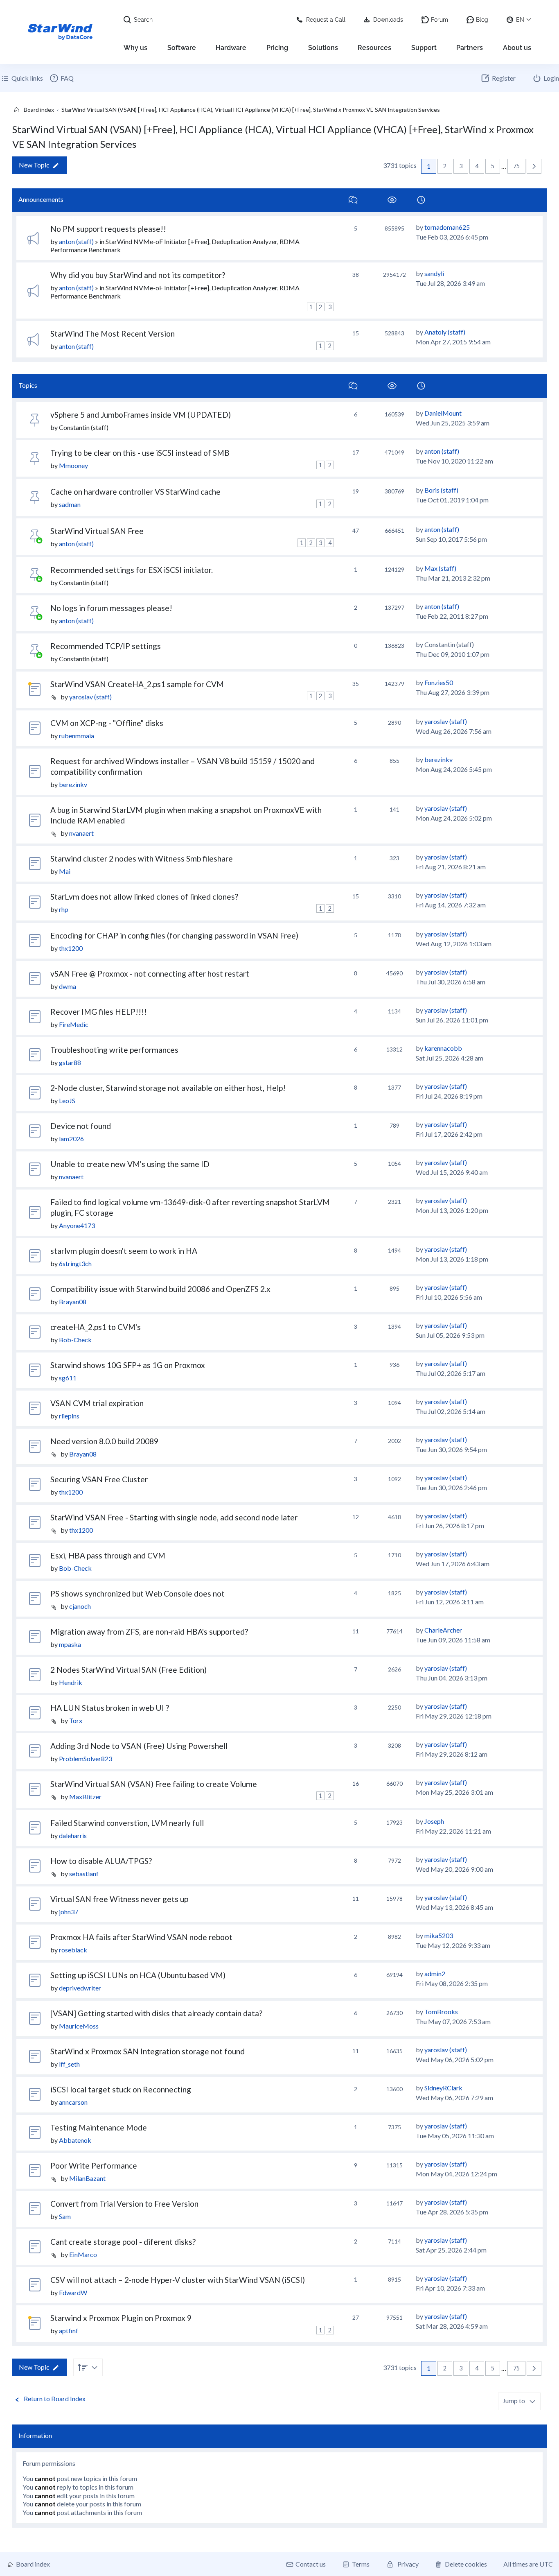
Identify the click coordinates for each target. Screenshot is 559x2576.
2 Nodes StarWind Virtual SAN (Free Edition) (128, 1670)
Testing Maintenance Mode (99, 2127)
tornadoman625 (447, 227)
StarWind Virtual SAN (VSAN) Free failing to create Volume (154, 1784)
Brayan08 (73, 1302)
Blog (482, 20)
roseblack (73, 1950)
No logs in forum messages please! (111, 608)
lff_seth (69, 2064)
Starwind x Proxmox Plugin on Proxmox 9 (121, 2318)
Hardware (231, 48)
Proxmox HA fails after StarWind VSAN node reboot (141, 1937)
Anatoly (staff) (445, 332)
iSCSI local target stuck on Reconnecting (121, 2089)
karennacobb (443, 1048)
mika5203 (439, 1935)
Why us (135, 48)
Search (143, 20)
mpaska (70, 1644)
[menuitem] (61, 78)
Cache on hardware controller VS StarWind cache (135, 492)
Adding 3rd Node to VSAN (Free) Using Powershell (139, 1746)
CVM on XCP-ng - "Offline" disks (107, 723)
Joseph (434, 1821)
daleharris (73, 1835)
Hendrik (71, 1682)
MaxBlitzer (85, 1797)
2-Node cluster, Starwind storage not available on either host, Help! (168, 1088)
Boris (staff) (441, 490)
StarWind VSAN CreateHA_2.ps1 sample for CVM (137, 684)
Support (424, 48)
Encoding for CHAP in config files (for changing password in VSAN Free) (174, 935)
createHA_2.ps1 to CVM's (96, 1327)
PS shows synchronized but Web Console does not (137, 1593)
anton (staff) (76, 241)
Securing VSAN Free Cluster (99, 1479)
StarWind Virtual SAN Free (97, 531)
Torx (76, 1720)
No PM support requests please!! (108, 229)
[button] (534, 166)
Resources (374, 48)
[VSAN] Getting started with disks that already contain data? (156, 2013)
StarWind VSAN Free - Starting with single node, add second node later (174, 1517)
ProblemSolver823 (86, 1758)
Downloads (388, 20)
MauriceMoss (79, 2026)
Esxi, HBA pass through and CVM (108, 1555)
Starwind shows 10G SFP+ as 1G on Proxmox (128, 1365)
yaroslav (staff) (90, 697)
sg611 (68, 1378)
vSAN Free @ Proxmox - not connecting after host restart (150, 974)
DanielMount (443, 413)
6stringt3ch (75, 1263)
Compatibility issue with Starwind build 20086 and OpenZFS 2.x (160, 1289)
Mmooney (73, 465)
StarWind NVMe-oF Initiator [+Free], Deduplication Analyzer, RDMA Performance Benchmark (175, 245)
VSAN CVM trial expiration (97, 1403)
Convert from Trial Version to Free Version (124, 2204)
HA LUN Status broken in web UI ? (110, 1708)
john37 (69, 1912)
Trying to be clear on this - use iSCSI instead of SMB (140, 453)
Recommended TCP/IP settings (106, 646)
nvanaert (81, 833)
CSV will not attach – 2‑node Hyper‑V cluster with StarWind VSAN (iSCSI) (178, 2280)
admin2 (435, 1973)
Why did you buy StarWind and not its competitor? (138, 275)
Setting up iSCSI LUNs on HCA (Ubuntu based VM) (138, 1975)
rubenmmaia (77, 736)
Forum (440, 20)
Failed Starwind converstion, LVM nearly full (127, 1823)
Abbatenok (75, 2140)
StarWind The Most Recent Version (113, 334)
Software (182, 48)
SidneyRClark (443, 2088)
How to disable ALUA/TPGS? (101, 1861)
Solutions (323, 48)
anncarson (73, 2102)
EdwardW (73, 2292)
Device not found (81, 1126)
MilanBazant (87, 2178)
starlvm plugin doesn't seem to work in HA (124, 1251)
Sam (65, 2216)
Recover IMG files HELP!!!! (99, 1012)
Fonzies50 (439, 682)
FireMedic (74, 1024)
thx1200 (71, 948)
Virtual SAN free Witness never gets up (119, 1899)
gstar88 (70, 1062)
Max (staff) (440, 568)
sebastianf (84, 1874)
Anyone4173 (77, 1225)
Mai (65, 871)
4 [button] (477, 166)
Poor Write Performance (94, 2166)
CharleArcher (443, 1630)
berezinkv (73, 784)
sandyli (434, 273)
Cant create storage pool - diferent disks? (123, 2242)
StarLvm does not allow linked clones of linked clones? (144, 897)
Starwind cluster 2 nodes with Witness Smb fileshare (142, 858)
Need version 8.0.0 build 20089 (104, 1441)
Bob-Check (75, 1340)
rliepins (69, 1416)
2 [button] (445, 166)
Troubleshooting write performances (114, 1050)
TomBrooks (441, 2012)
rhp (64, 909)
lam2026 (71, 1139)
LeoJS (67, 1100)
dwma (68, 986)
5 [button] (493, 166)
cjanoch (80, 1606)
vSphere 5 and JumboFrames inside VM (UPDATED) (141, 415)
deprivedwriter (80, 1988)
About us (517, 48)
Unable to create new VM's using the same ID (130, 1164)
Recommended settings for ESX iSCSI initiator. (132, 570)
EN (520, 20)
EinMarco (83, 2254)
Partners (470, 48)
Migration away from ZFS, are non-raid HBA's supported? (149, 1632)
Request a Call (326, 20)
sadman (70, 504)
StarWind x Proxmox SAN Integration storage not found (148, 2051)
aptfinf (69, 2331)
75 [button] (516, 166)
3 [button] (461, 166)
